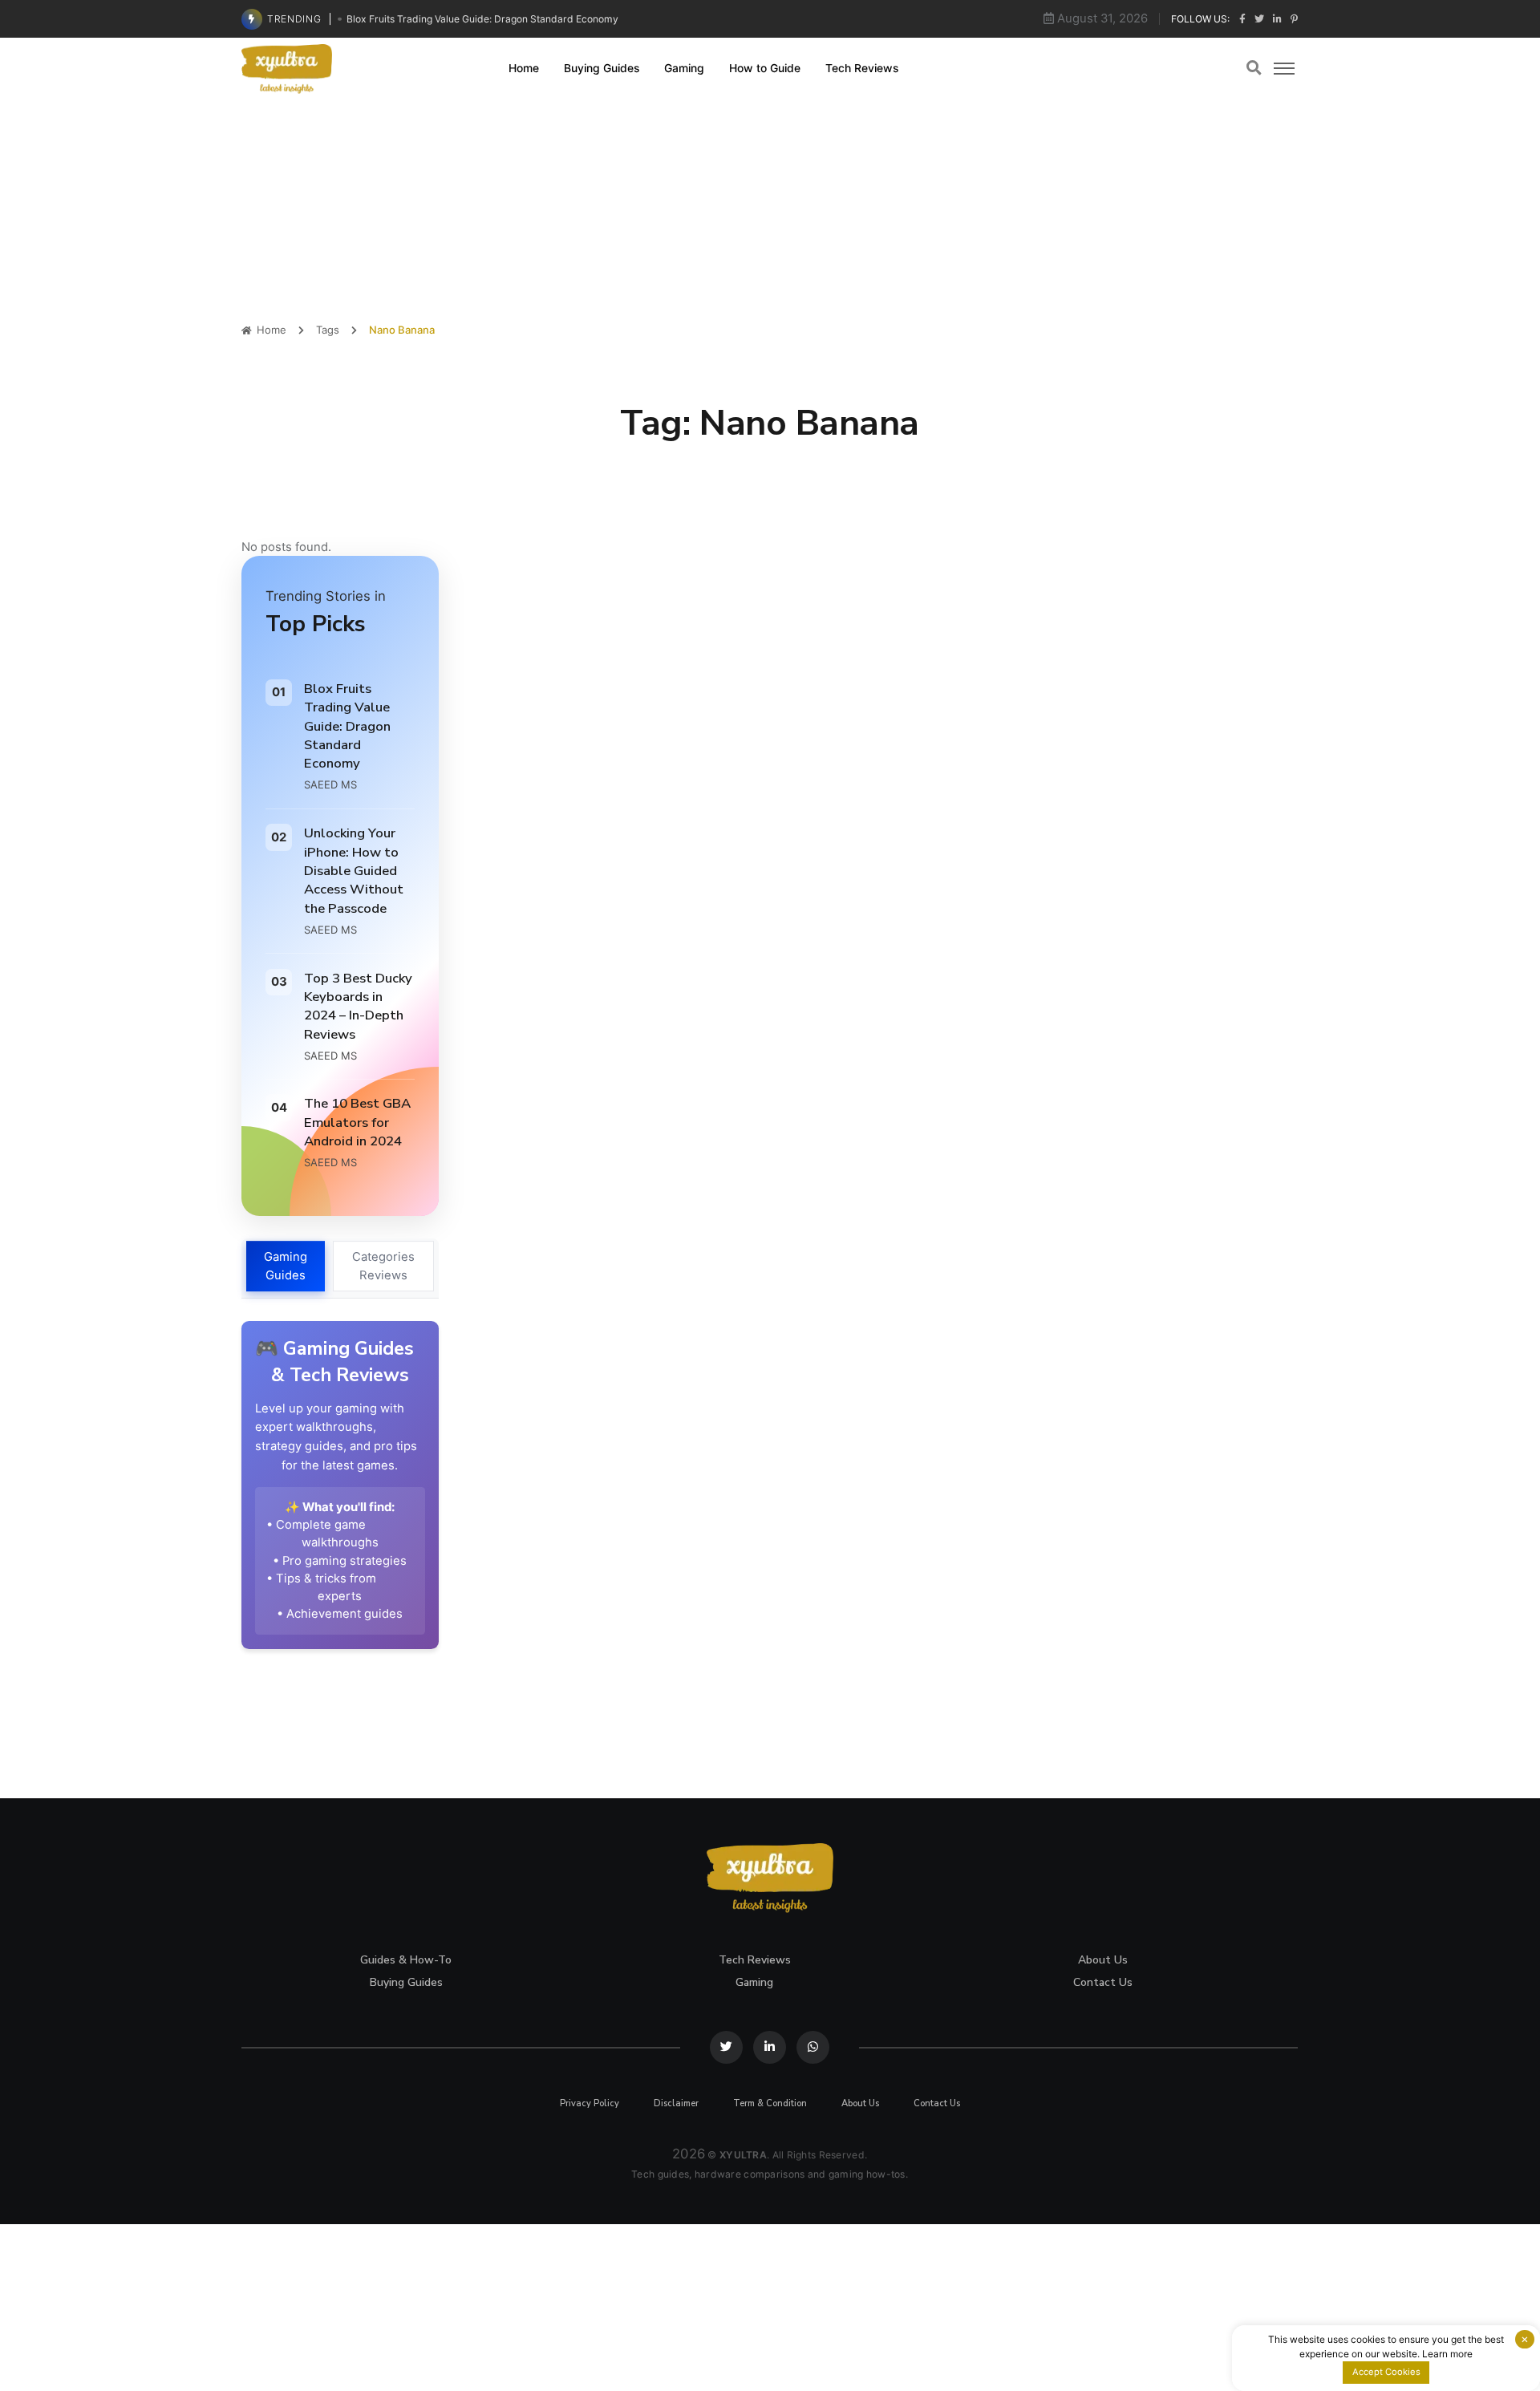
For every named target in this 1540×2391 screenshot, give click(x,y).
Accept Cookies (1386, 2372)
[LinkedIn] (770, 2047)
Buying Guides (602, 67)
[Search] (1255, 68)
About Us (1104, 1960)
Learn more (1447, 2354)
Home (524, 67)
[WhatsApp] (813, 2047)
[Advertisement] (770, 211)
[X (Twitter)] (727, 2047)
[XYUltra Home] (288, 68)
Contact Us (1104, 1982)
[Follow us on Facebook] (1242, 19)
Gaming (684, 67)
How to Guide (765, 67)
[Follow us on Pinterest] (1294, 19)
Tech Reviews (862, 67)
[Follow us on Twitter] (1259, 19)
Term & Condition (770, 2103)
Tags (328, 330)
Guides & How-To (407, 1960)
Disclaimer (677, 2103)
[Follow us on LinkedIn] (1277, 19)
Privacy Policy (590, 2103)
